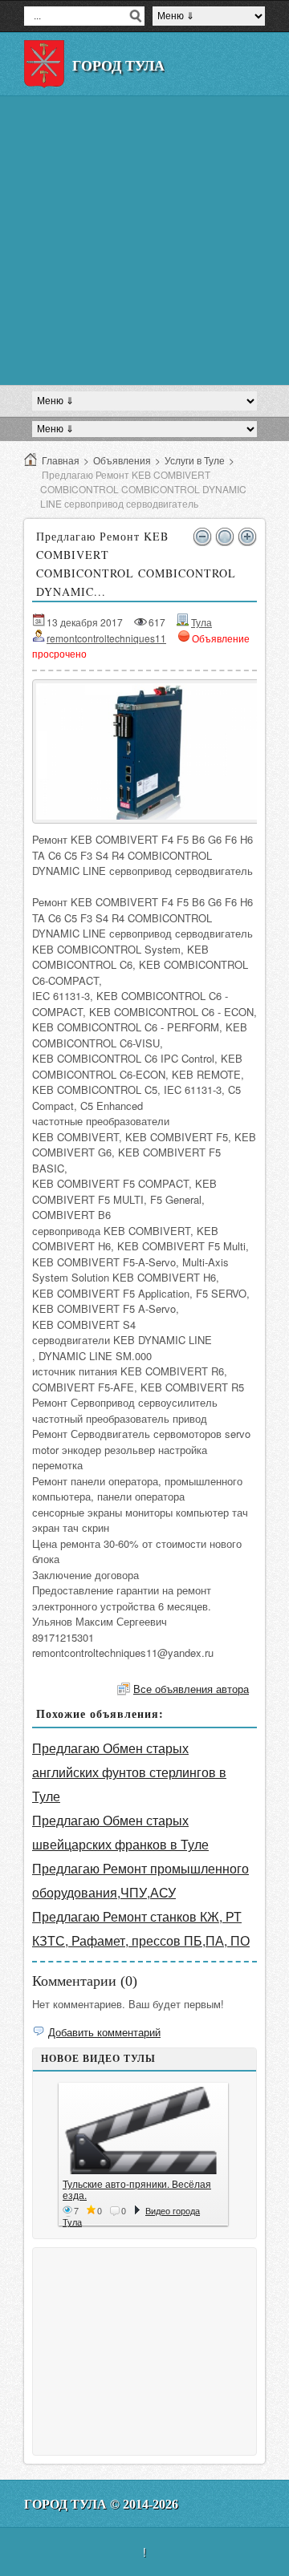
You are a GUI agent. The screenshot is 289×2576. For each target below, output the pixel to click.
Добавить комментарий (104, 2032)
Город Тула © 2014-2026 (101, 2504)
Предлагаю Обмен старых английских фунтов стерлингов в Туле (129, 1772)
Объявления (122, 460)
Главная (61, 460)
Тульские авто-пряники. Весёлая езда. (137, 2189)
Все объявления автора (191, 1689)
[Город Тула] (44, 64)
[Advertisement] (144, 241)
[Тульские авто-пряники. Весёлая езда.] (143, 2130)
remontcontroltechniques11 (106, 638)
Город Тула (118, 66)
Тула (201, 622)
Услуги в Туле (195, 460)
